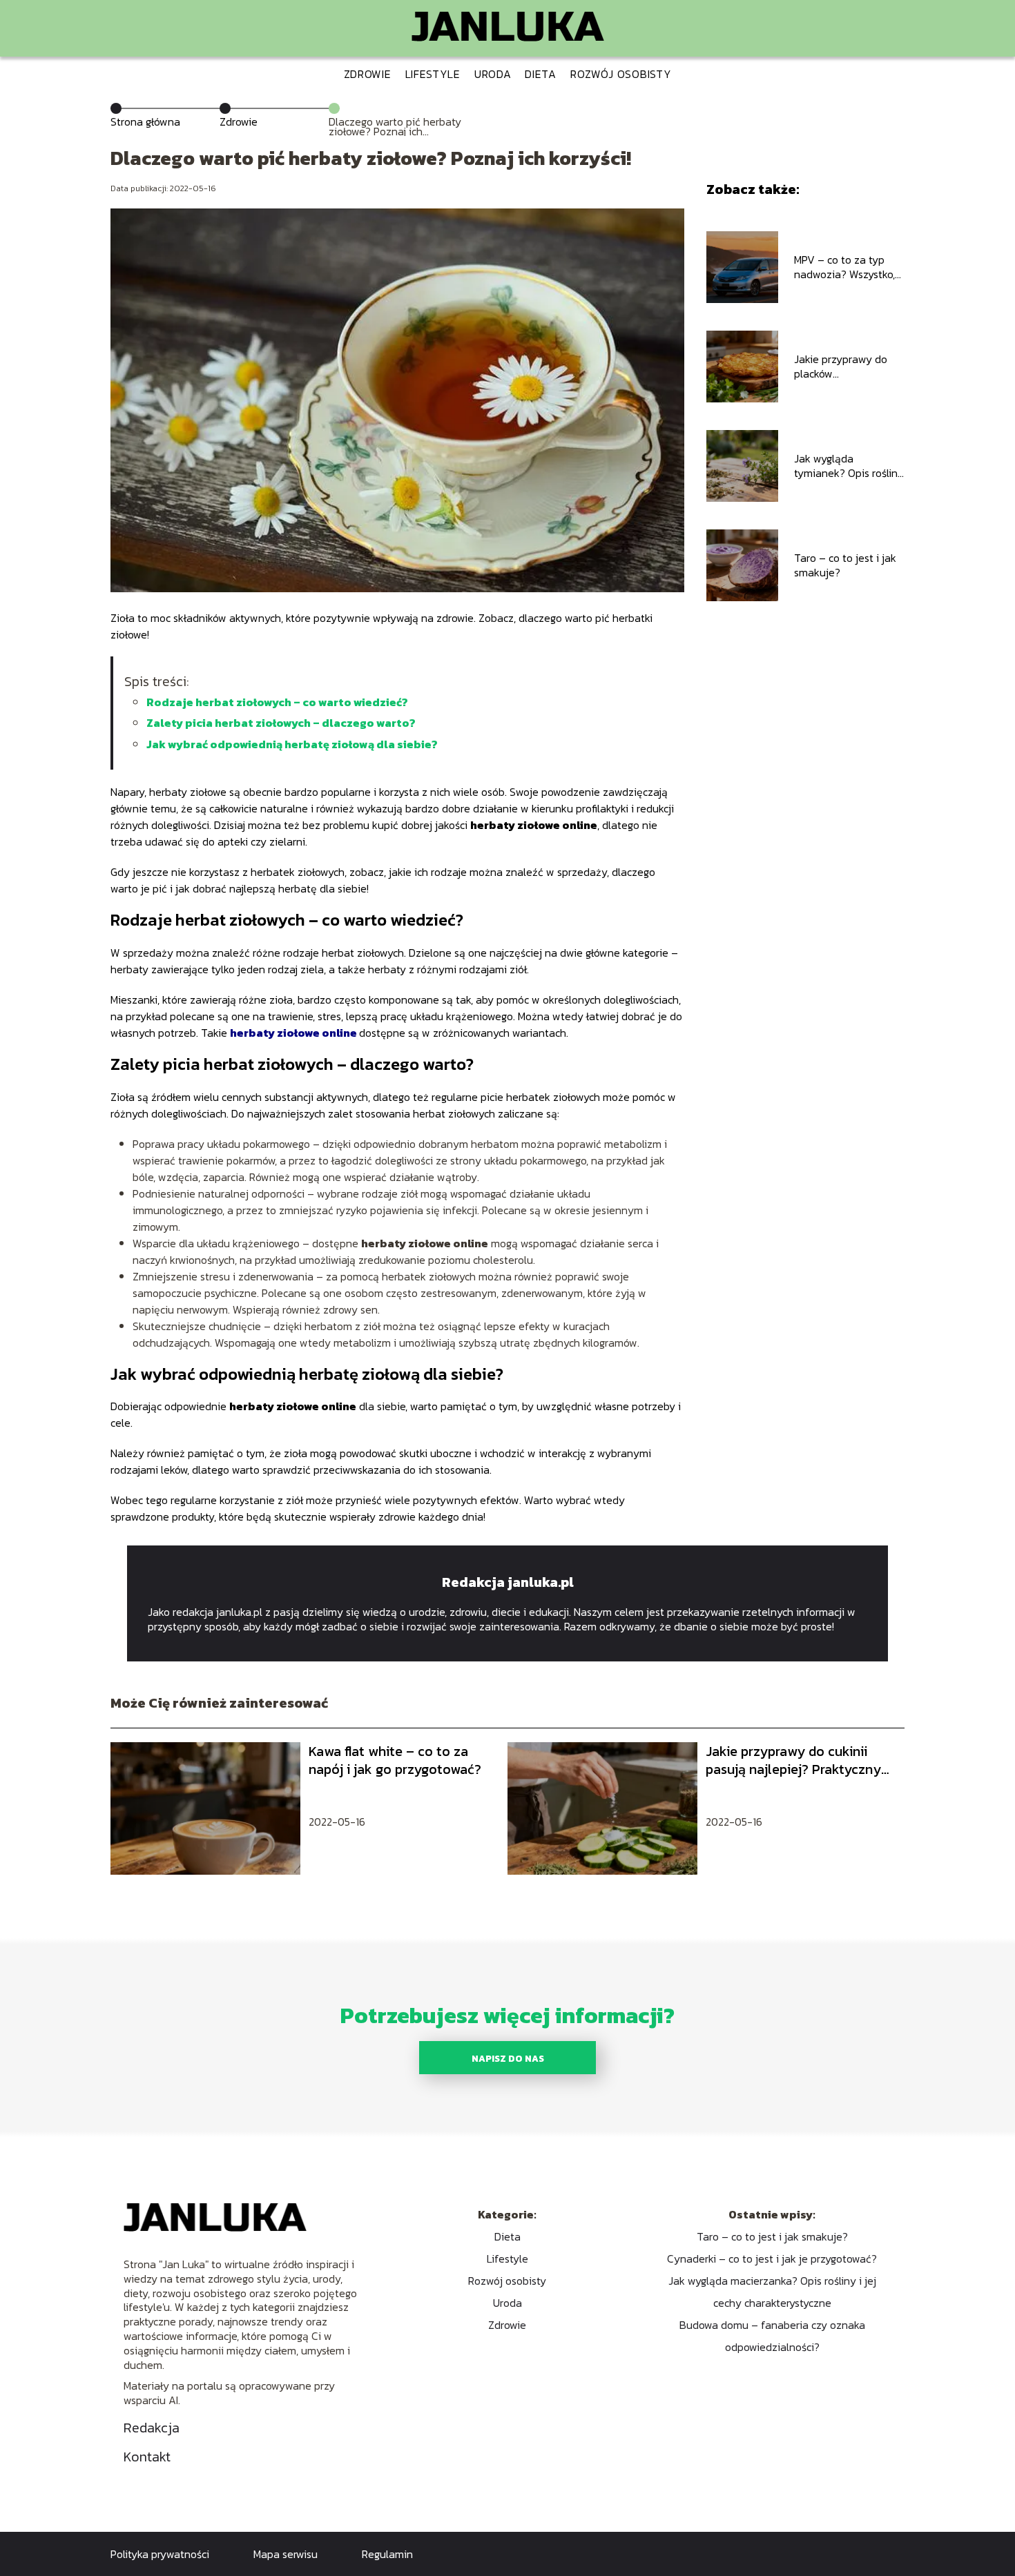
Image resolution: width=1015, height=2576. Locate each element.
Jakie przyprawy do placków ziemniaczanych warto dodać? (848, 367)
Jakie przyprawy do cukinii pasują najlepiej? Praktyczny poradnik (793, 1760)
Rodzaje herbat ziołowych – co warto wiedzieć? (277, 702)
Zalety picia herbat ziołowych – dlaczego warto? (281, 723)
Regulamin (387, 2554)
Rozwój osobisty (621, 74)
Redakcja (152, 2428)
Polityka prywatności (160, 2554)
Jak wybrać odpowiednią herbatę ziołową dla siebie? (292, 744)
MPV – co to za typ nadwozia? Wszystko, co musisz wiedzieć (844, 267)
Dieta (541, 74)
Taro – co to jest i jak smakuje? (845, 565)
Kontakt (147, 2457)
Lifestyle (433, 74)
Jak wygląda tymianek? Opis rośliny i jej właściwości (849, 466)
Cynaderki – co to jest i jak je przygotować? (772, 2258)
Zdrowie (368, 74)
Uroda (493, 74)
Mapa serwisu (286, 2554)
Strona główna (145, 121)
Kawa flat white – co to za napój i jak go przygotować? (395, 1760)
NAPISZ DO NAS (508, 2058)
